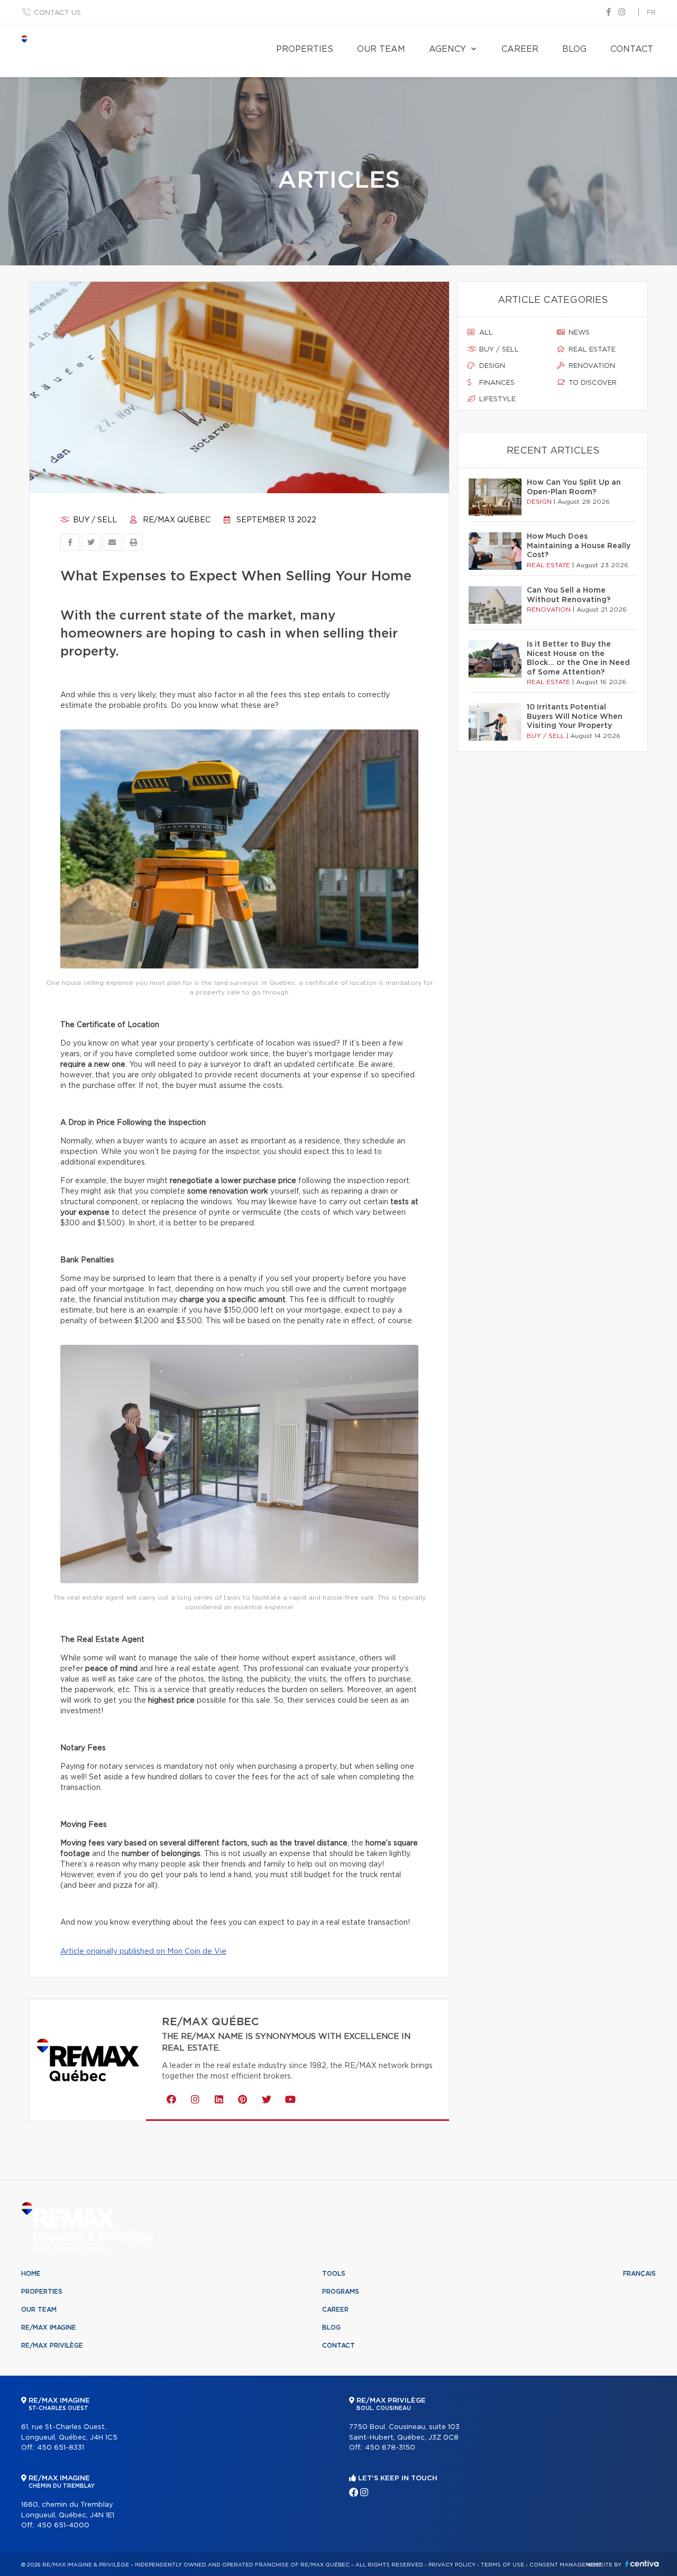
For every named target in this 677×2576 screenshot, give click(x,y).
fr (651, 13)
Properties (305, 49)
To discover (592, 383)
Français (639, 2274)
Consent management (566, 2565)
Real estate (591, 350)
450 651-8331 (61, 2448)
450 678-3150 (390, 2448)
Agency (447, 49)
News (578, 333)
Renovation (591, 366)
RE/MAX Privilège (52, 2346)
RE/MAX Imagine (49, 2328)
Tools (334, 2274)
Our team (381, 49)
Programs (341, 2292)
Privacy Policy (452, 2565)
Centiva (642, 2564)
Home (31, 2274)
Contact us (57, 13)
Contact (632, 49)
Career (520, 49)
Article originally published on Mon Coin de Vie (143, 1952)
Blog (574, 49)
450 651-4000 (63, 2526)
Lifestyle (496, 399)
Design (491, 366)
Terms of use (502, 2565)
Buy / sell (94, 520)
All (485, 333)
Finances (496, 383)
